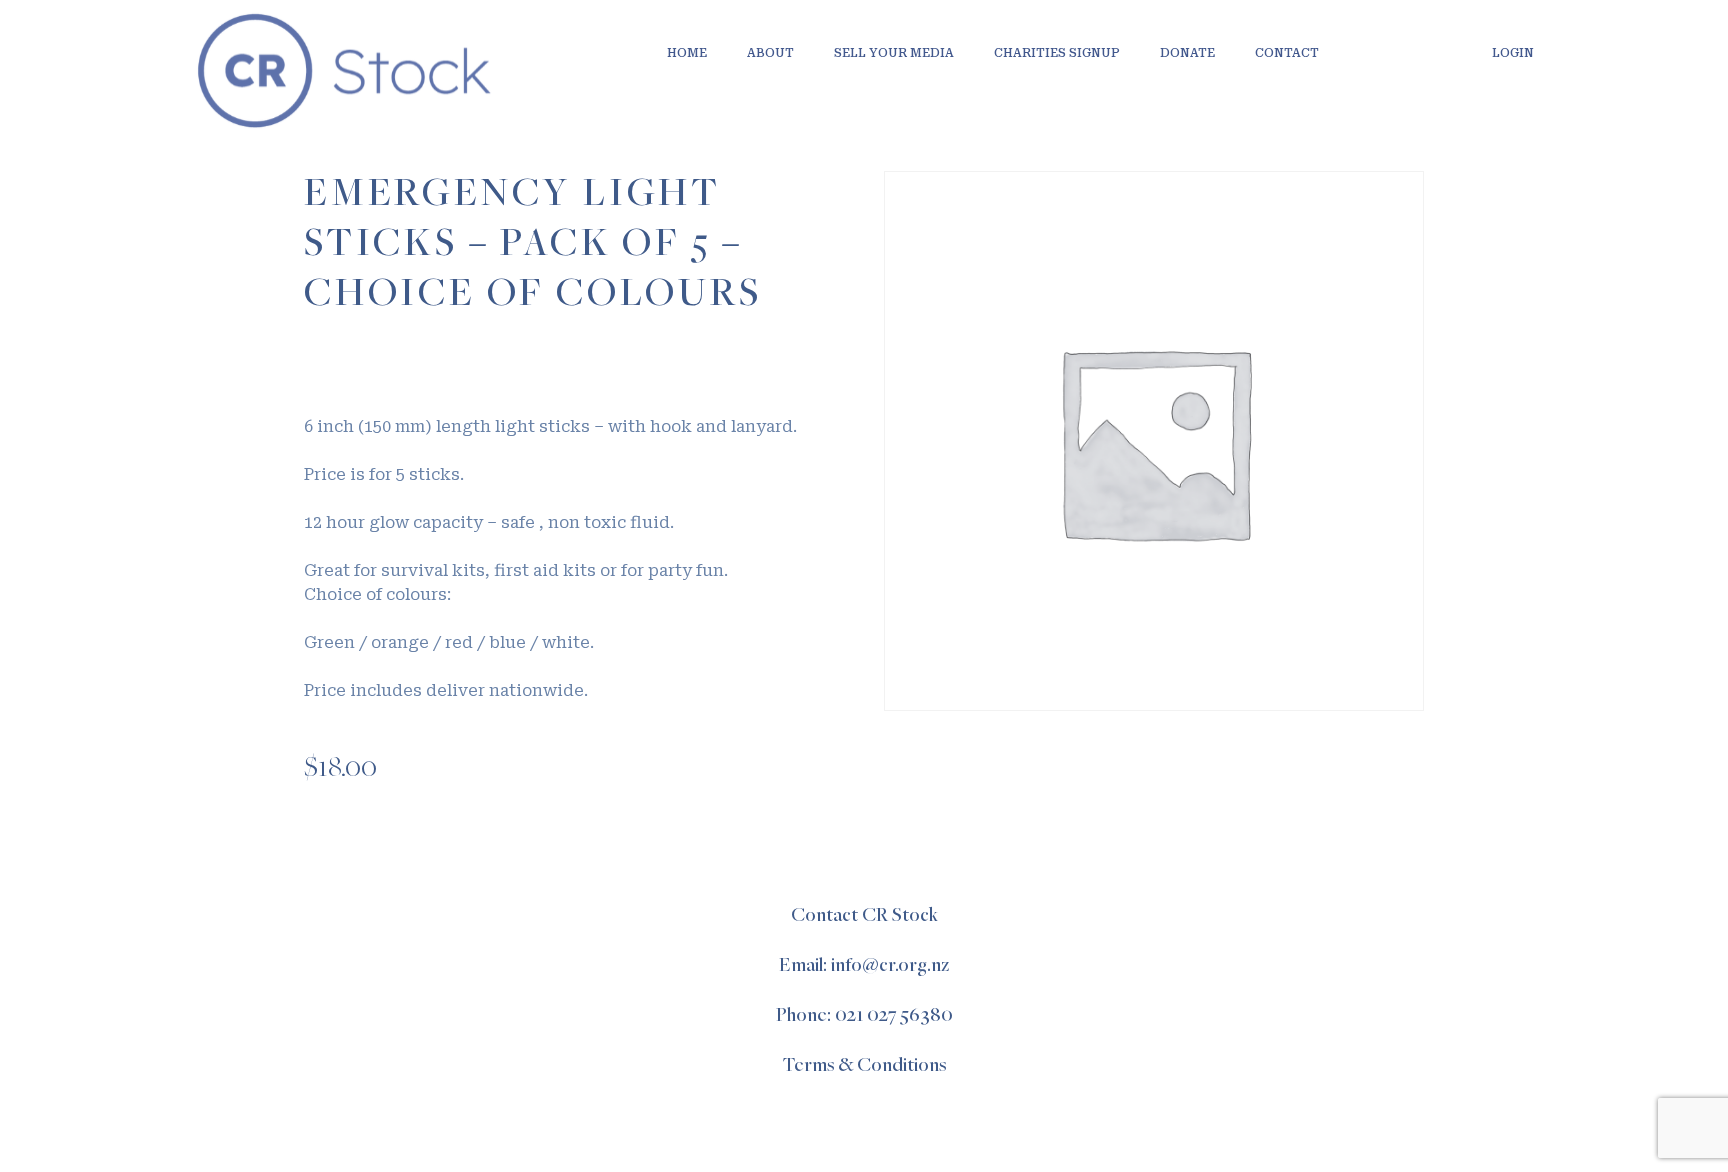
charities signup (1057, 53)
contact (1287, 53)
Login (1513, 53)
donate (1187, 53)
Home (687, 53)
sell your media (894, 53)
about (770, 53)
